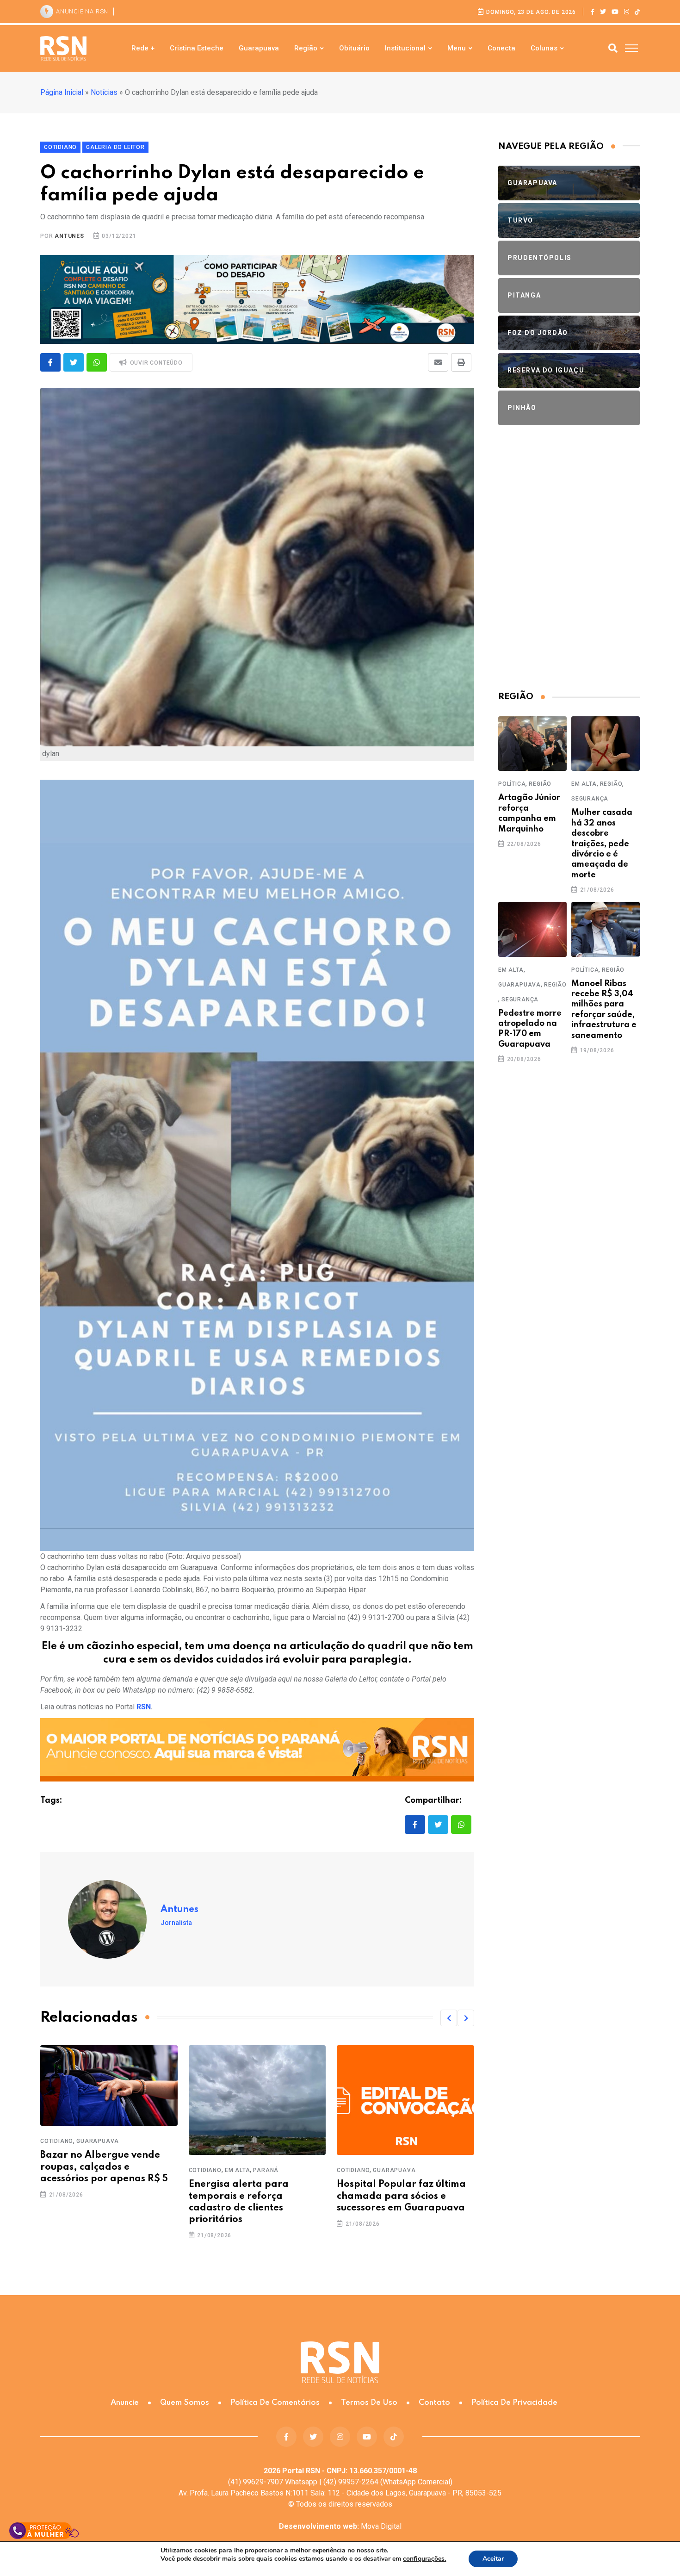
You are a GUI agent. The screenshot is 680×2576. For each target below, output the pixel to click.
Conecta (501, 48)
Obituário (354, 48)
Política (512, 784)
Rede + (143, 48)
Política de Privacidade (514, 2403)
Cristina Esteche (197, 48)
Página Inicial (62, 92)
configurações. (424, 2559)
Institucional (405, 48)
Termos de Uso (369, 2403)
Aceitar (493, 2559)
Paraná (266, 2170)
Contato (434, 2403)
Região (306, 48)
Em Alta (238, 2170)
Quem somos (185, 2403)
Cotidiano (57, 2141)
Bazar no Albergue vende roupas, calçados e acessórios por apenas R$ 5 (104, 2167)
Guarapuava (259, 48)
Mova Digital (340, 2526)
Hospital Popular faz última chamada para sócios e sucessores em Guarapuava (401, 2196)
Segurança (590, 799)
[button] (449, 2018)
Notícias (104, 92)
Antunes (69, 236)
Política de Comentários (275, 2403)
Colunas (544, 48)
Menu (457, 48)
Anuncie (125, 2403)
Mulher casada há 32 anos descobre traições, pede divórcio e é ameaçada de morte (602, 844)
